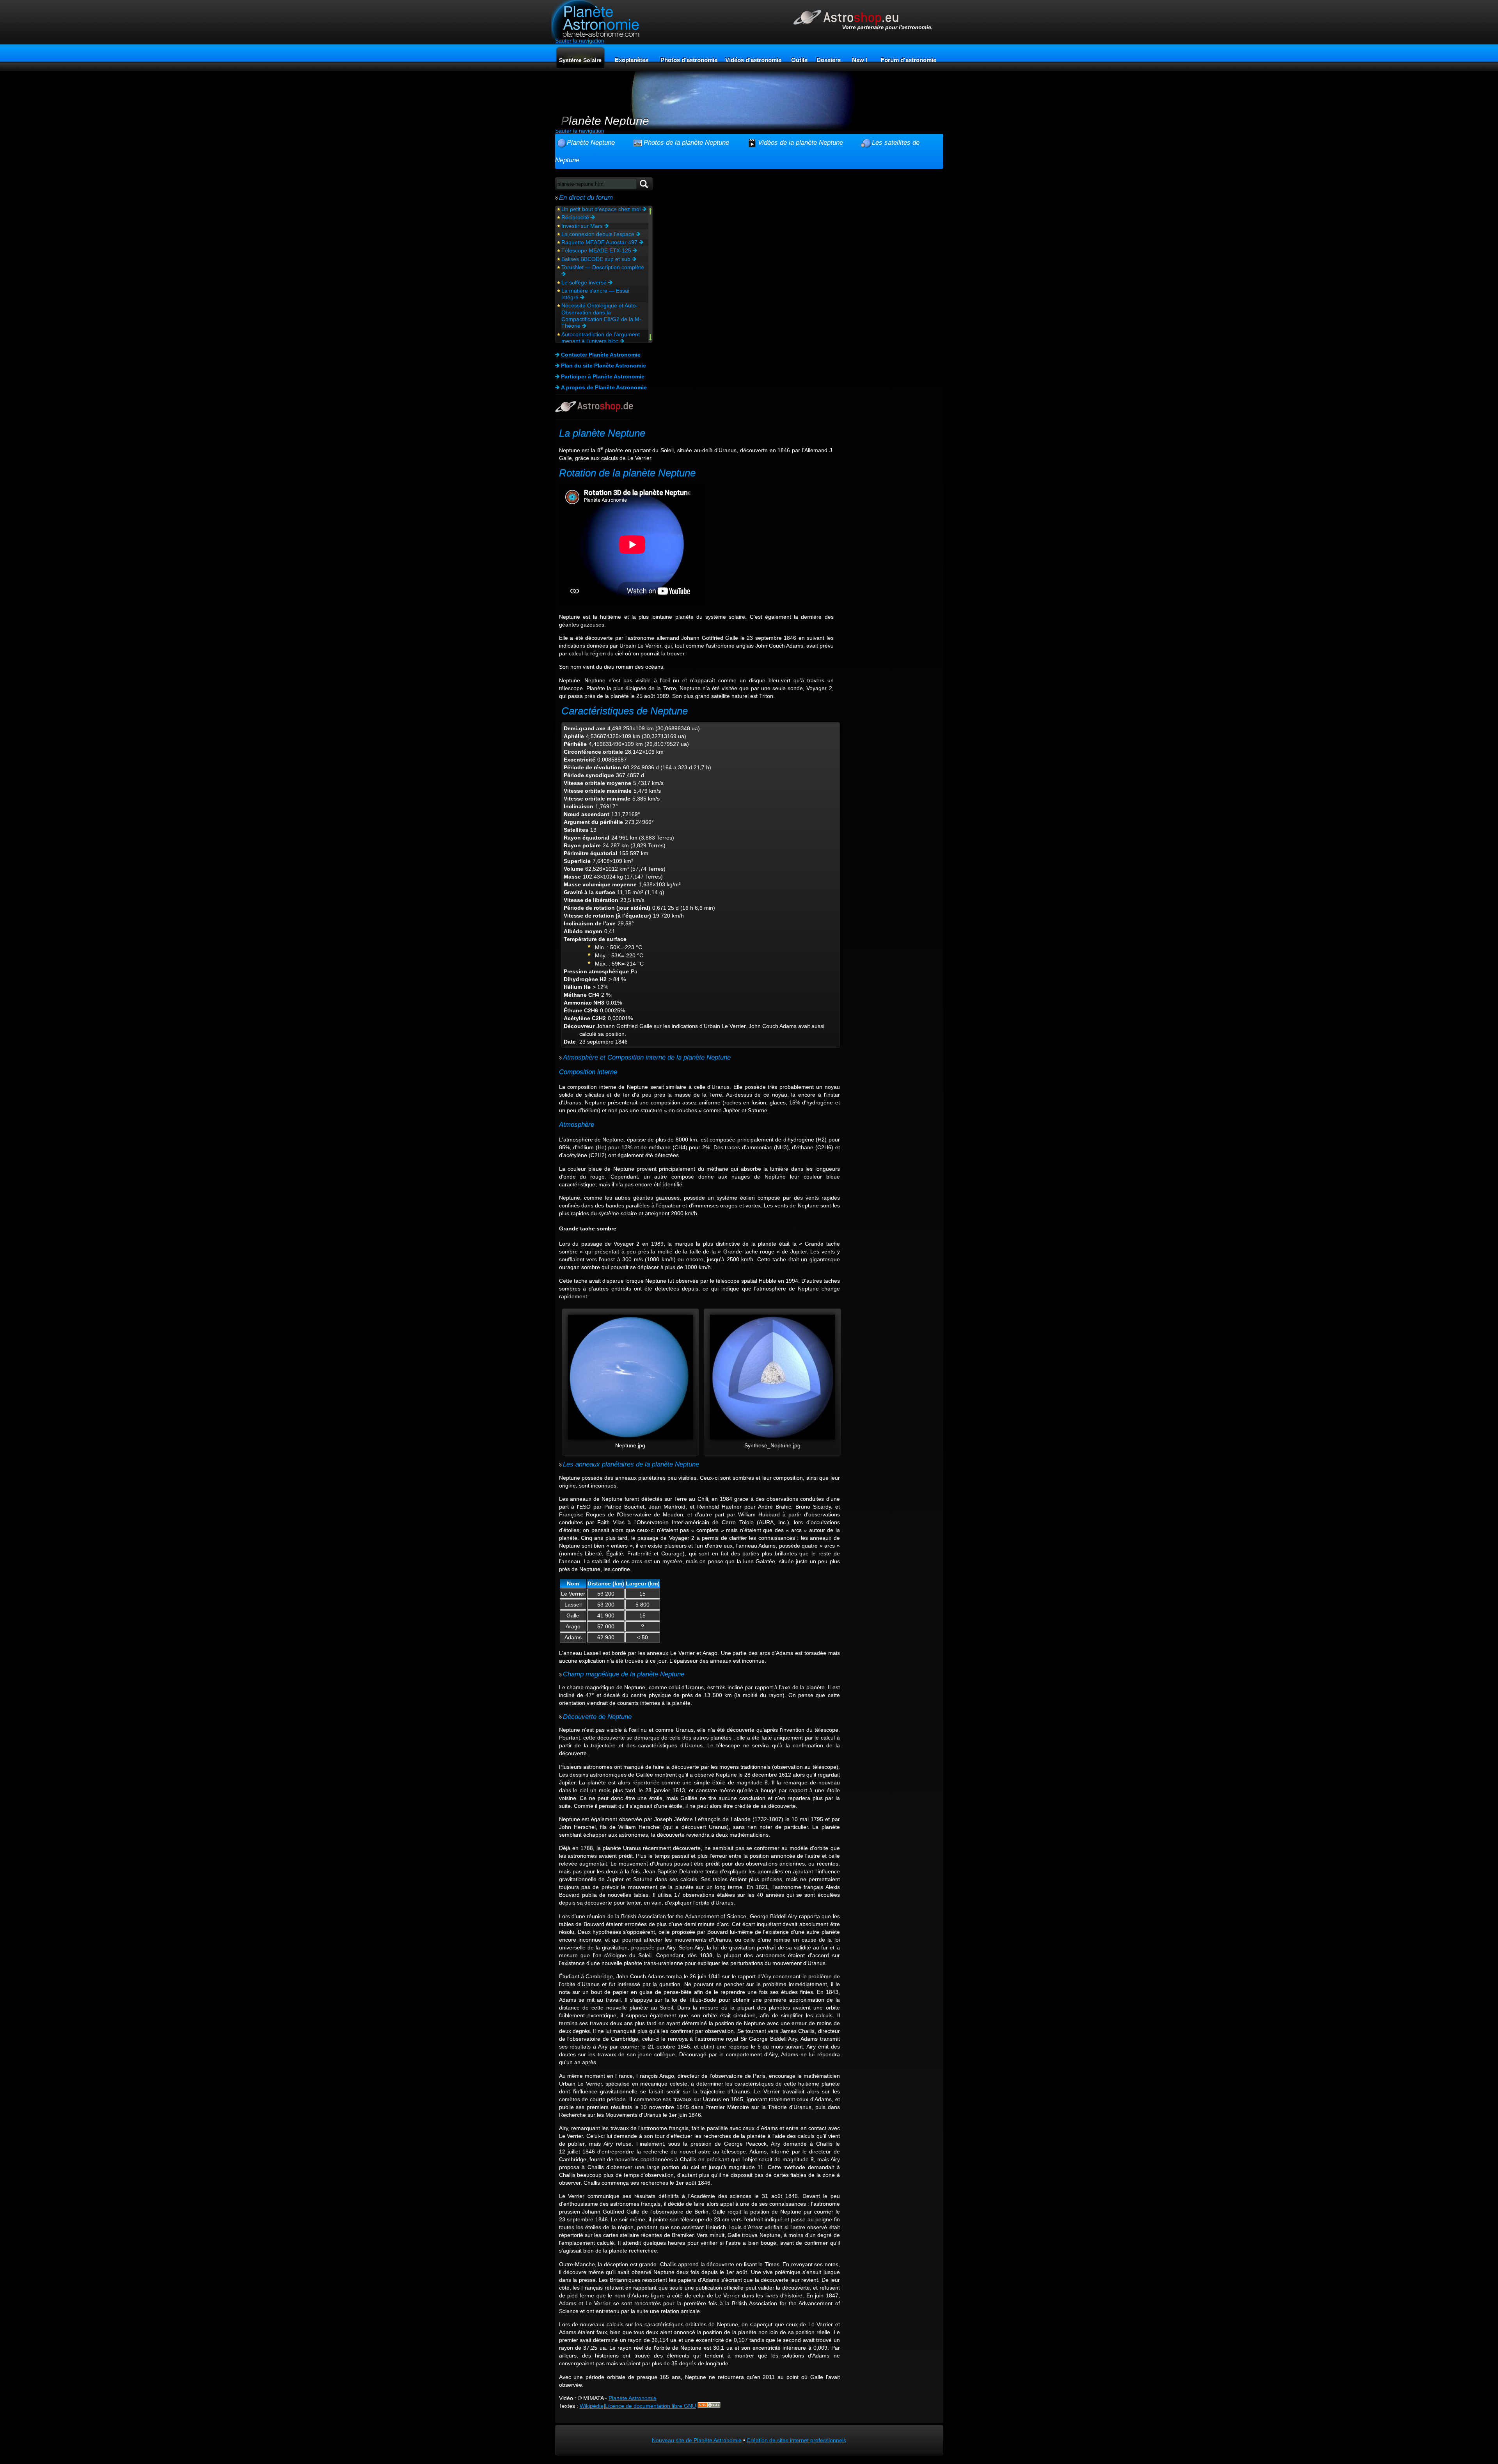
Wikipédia (592, 2406)
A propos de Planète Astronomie (604, 387)
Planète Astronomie (633, 2398)
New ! (860, 60)
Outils (799, 60)
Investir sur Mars (583, 226)
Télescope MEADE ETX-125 (597, 250)
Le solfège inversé (585, 282)
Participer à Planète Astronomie (603, 376)
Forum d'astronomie (909, 60)
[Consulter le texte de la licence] (709, 2406)
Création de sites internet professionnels (796, 2440)
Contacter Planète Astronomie (601, 355)
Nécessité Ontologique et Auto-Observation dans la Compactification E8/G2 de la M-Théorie (601, 316)
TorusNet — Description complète (603, 267)
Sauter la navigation (580, 41)
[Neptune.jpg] (630, 1438)
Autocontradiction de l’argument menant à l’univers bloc (601, 338)
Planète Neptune (591, 142)
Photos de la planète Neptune (686, 142)
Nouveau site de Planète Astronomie (697, 2440)
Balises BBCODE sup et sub (597, 259)
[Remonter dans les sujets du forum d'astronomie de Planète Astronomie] (650, 212)
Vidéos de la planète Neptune (800, 142)
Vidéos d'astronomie (753, 60)
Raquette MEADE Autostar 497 (600, 242)
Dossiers (829, 60)
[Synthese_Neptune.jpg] (772, 1438)
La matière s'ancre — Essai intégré (595, 294)
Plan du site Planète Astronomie (603, 366)
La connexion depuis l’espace (599, 234)
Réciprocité (576, 217)
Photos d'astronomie (689, 60)
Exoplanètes (632, 60)
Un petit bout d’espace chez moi (602, 209)
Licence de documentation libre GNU (650, 2406)
